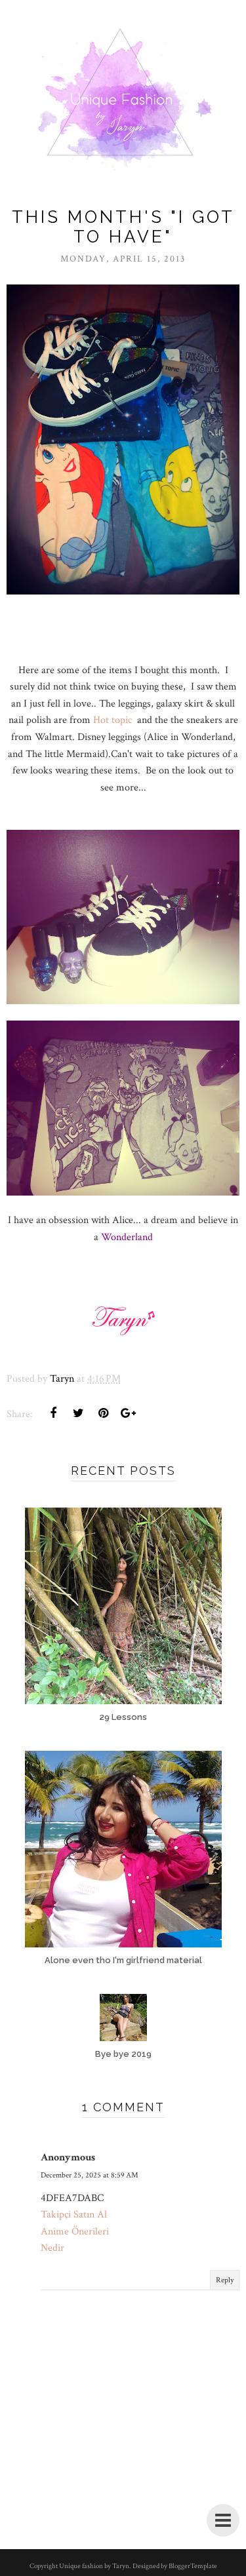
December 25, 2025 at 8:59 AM (90, 2175)
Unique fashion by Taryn (94, 2566)
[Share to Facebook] (53, 1413)
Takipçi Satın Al (74, 2215)
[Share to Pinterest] (103, 1413)
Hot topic (114, 720)
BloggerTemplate (193, 2566)
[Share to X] (78, 1413)
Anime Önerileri (75, 2232)
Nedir (52, 2248)
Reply (225, 2280)
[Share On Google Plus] (128, 1413)
